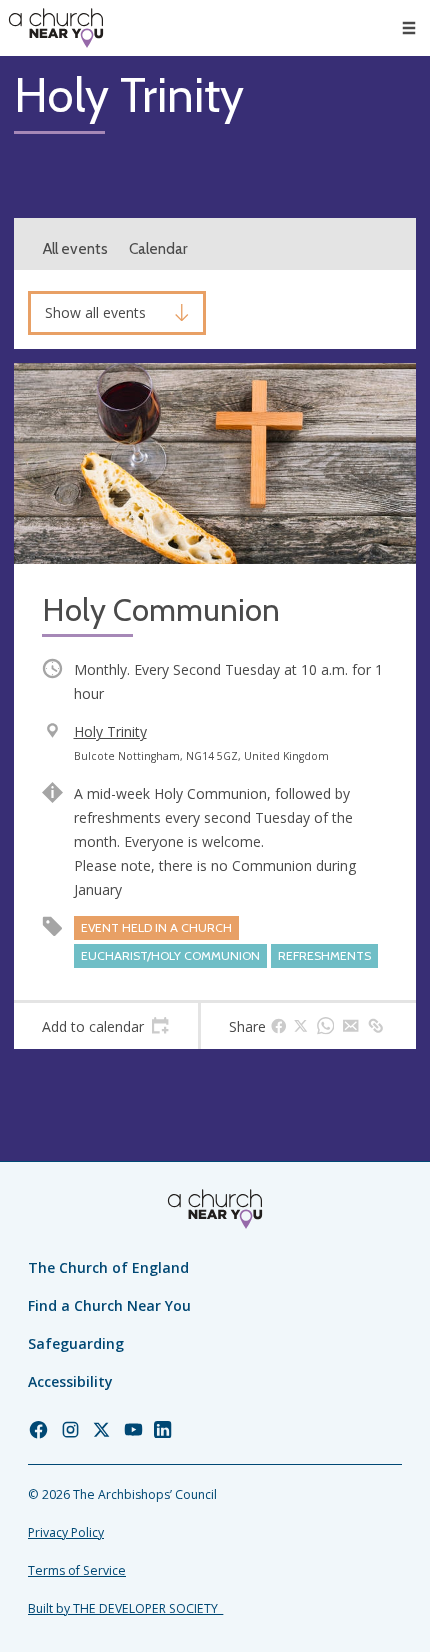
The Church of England (108, 1267)
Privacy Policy (66, 1532)
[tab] (106, 1026)
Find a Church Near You (109, 1305)
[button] (409, 28)
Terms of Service (77, 1570)
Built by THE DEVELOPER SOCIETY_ (125, 1608)
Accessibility (70, 1381)
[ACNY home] (56, 28)
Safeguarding (76, 1343)
